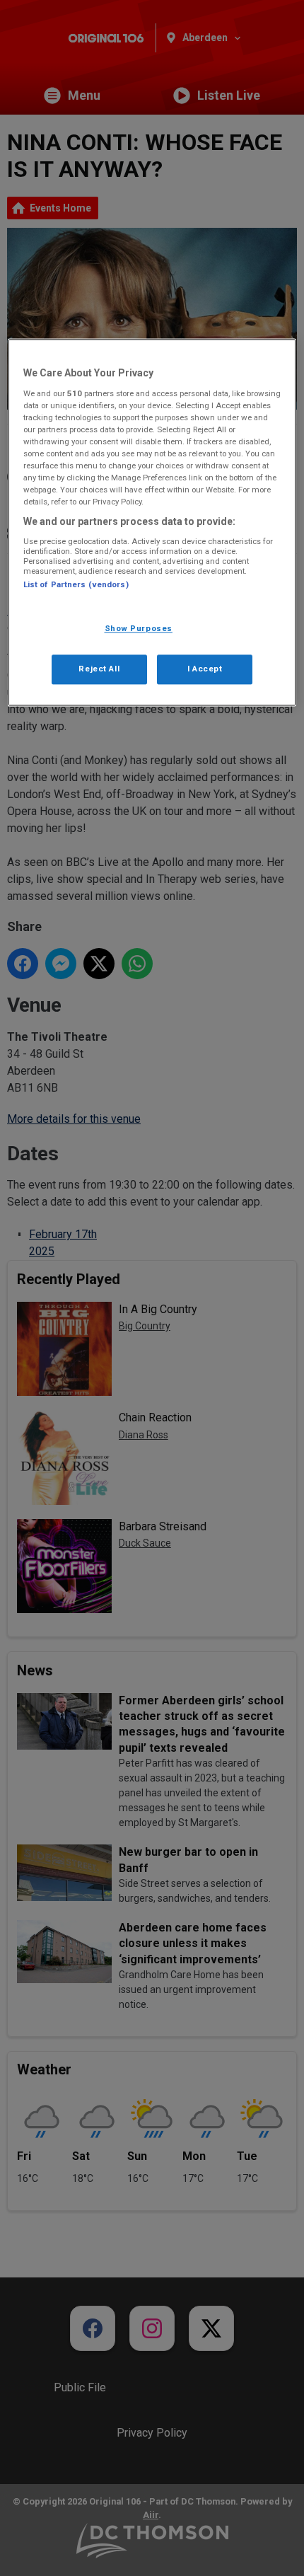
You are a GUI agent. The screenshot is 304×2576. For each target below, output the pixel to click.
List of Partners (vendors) (76, 584)
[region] (152, 523)
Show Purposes (139, 629)
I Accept (205, 669)
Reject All (99, 669)
